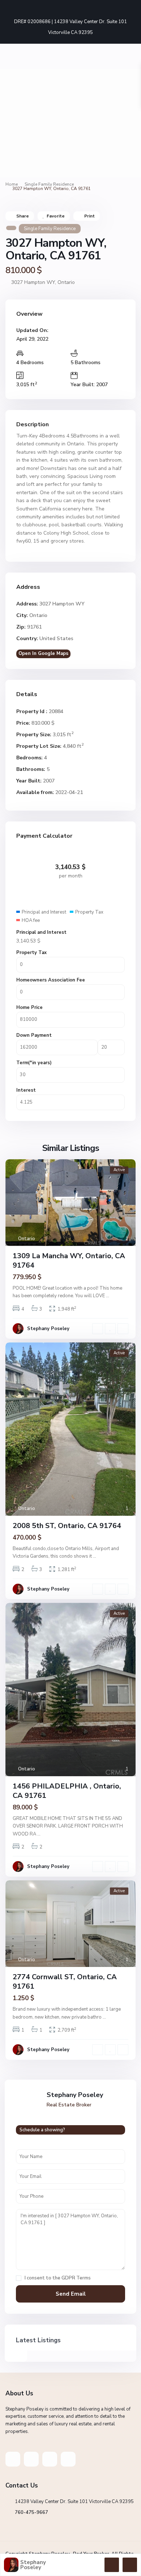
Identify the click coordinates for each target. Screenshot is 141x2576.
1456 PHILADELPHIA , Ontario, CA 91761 (67, 1791)
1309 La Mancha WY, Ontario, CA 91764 (69, 1261)
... (108, 1296)
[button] (12, 123)
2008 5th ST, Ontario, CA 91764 (67, 1526)
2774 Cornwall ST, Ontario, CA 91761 (65, 1982)
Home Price (29, 1007)
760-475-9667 (31, 2512)
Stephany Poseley (48, 1329)
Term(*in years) (34, 1063)
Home (12, 184)
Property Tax (31, 953)
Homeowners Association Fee (51, 980)
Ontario (66, 282)
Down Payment (34, 1035)
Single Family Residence (49, 184)
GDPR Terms (76, 2278)
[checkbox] (19, 2278)
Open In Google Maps (43, 653)
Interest (26, 1090)
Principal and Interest (41, 932)
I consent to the (58, 2278)
